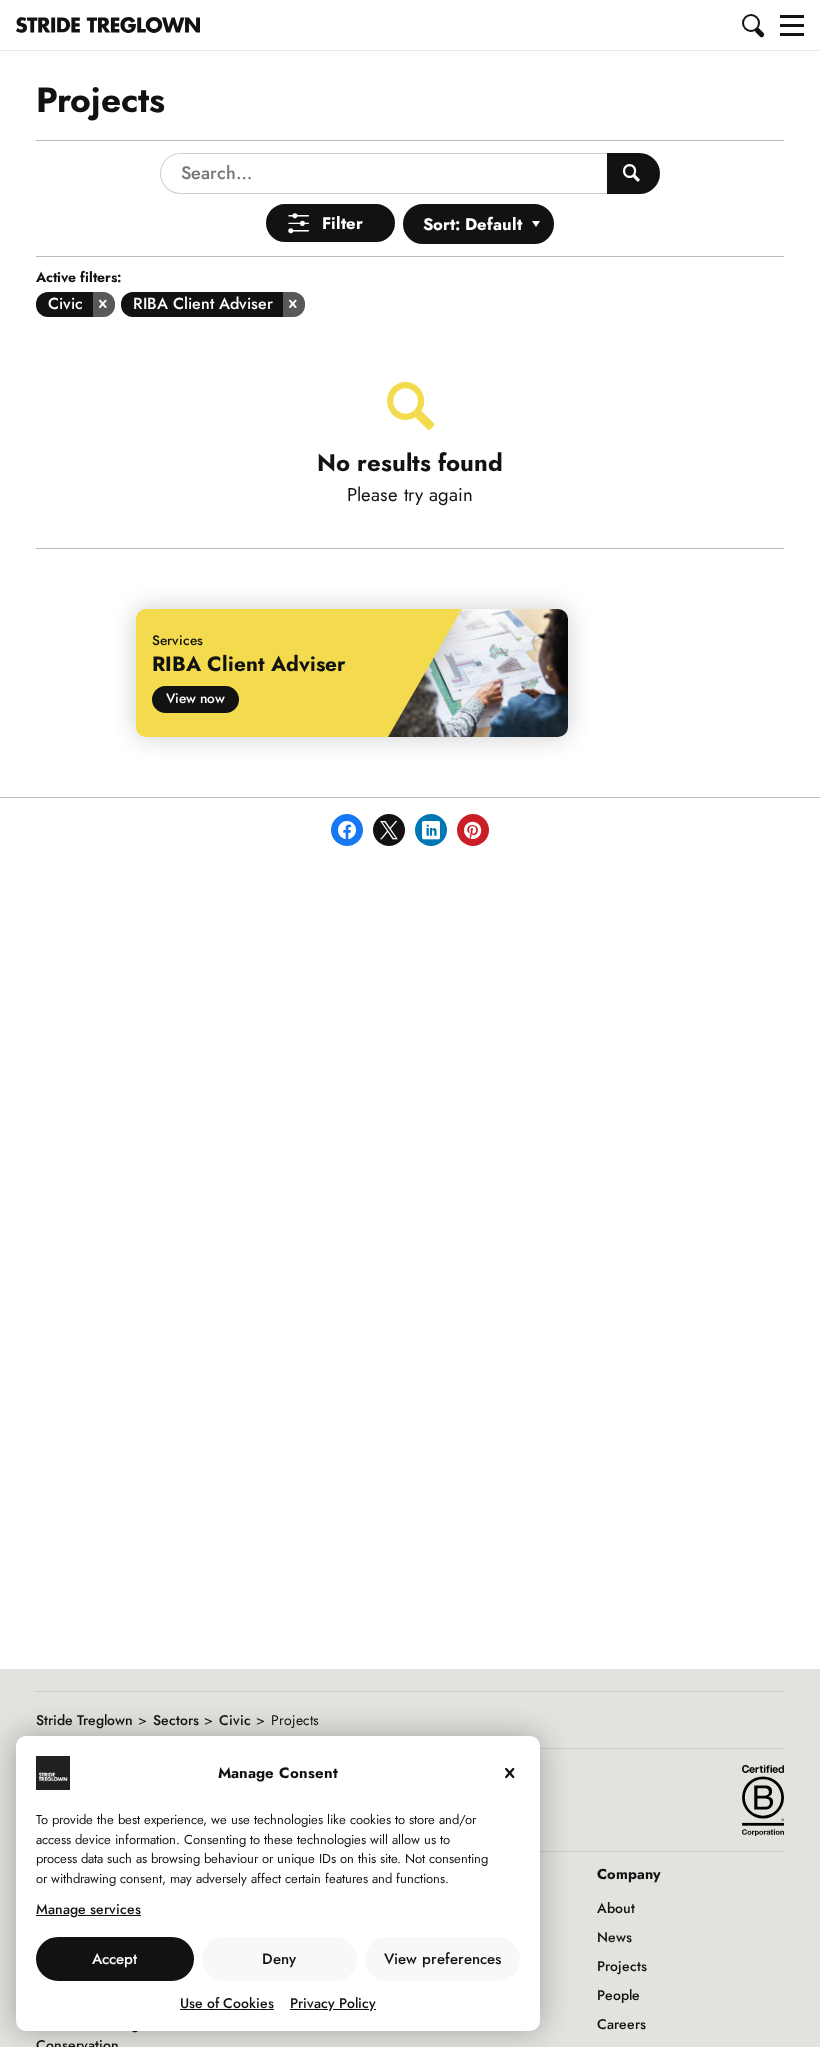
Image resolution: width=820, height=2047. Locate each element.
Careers (621, 2024)
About (616, 1908)
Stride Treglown (84, 1720)
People (618, 1995)
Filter (342, 223)
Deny (279, 1959)
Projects (622, 1966)
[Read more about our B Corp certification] (763, 1800)
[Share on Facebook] (347, 830)
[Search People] (633, 173)
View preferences (442, 1959)
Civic (235, 1720)
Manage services (88, 1909)
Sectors (176, 1720)
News (614, 1937)
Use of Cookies (227, 2003)
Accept (114, 1959)
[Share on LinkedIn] (431, 830)
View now (195, 698)
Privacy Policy (333, 2003)
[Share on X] (389, 830)
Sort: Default (472, 224)
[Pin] (473, 830)
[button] (754, 25)
